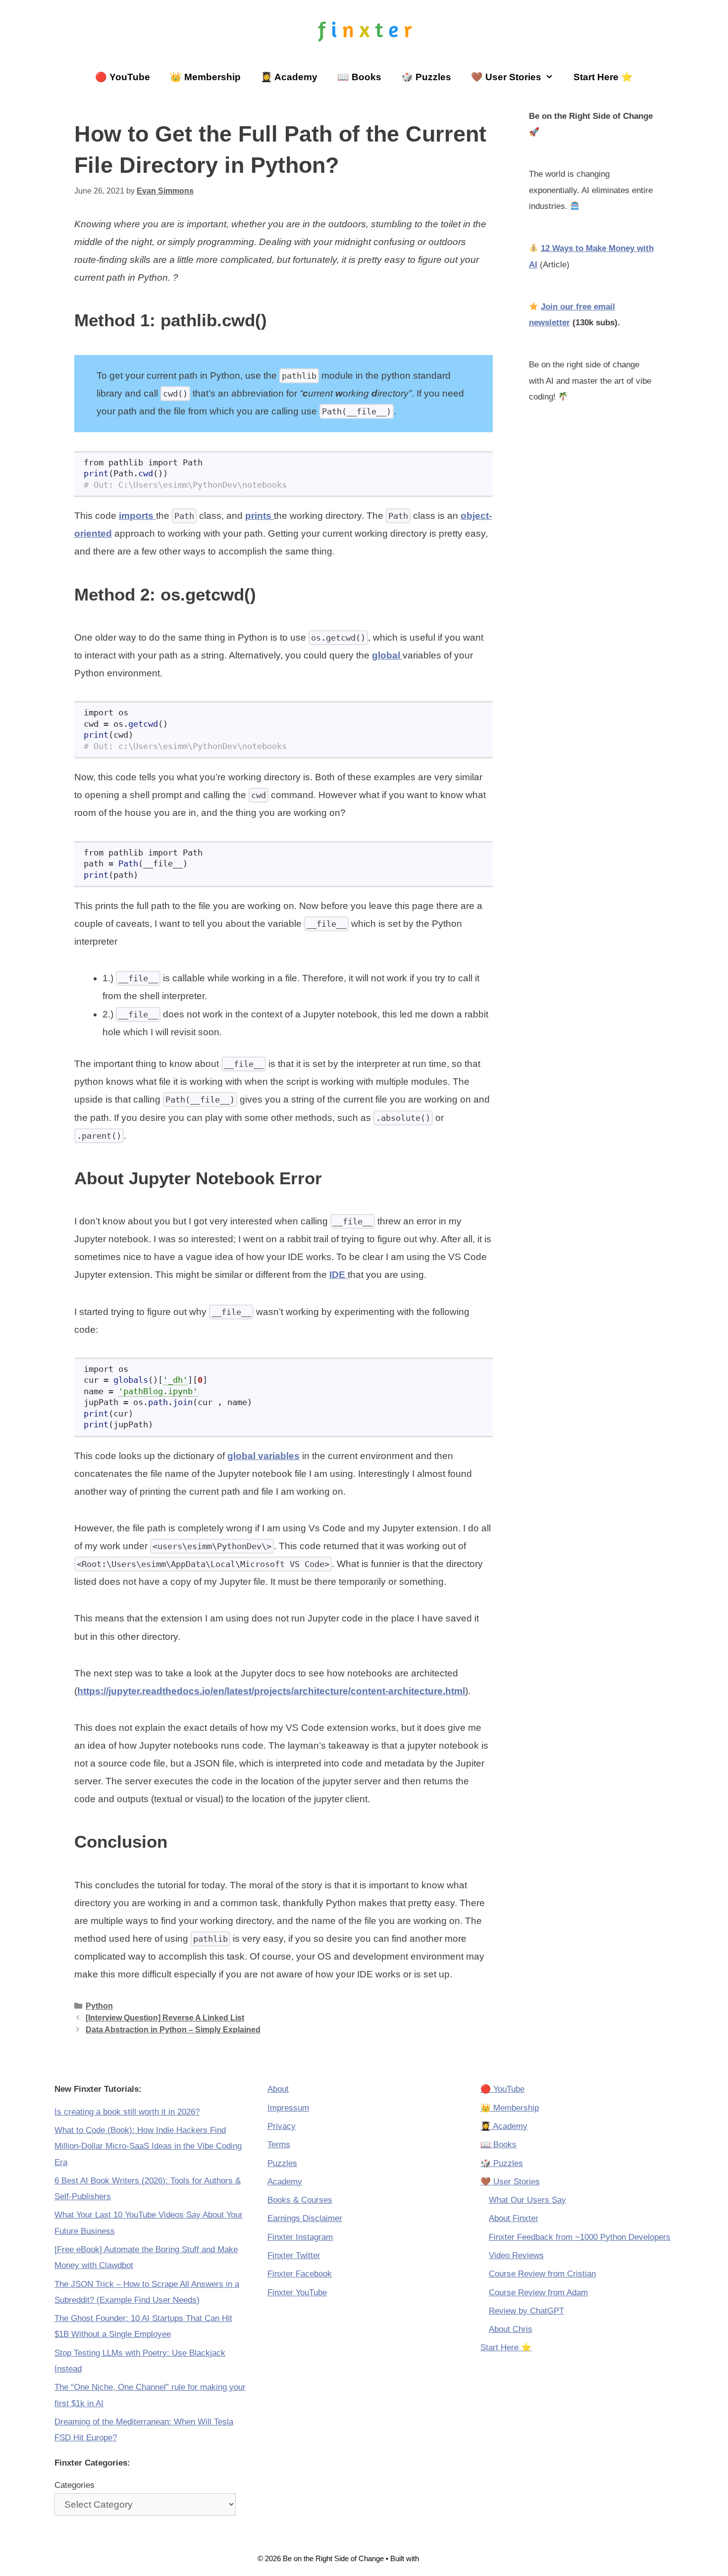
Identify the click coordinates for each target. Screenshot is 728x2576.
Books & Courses (300, 2200)
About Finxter (514, 2218)
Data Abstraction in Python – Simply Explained (173, 2029)
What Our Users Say (527, 2200)
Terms (279, 2145)
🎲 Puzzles (426, 77)
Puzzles (282, 2163)
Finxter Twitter (294, 2255)
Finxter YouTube (297, 2293)
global (387, 655)
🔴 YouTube (123, 77)
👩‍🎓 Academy (289, 77)
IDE (338, 1275)
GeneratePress (446, 2558)
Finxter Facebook (300, 2274)
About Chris (511, 2329)
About (278, 2089)
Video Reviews (516, 2255)
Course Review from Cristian (542, 2274)
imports (137, 516)
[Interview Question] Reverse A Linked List (165, 2018)
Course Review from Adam (538, 2293)
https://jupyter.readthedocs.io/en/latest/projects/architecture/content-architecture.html (271, 1691)
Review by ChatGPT (526, 2311)
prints (260, 516)
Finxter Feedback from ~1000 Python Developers (580, 2237)
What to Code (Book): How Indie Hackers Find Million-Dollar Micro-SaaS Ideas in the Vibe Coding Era (148, 2146)
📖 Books (359, 77)
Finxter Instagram (300, 2237)
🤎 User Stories (506, 77)
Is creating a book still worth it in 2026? (127, 2112)
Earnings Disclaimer (305, 2218)
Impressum (288, 2108)
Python (99, 2006)
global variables (263, 1456)
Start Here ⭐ (603, 77)
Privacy (282, 2126)
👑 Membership (205, 77)
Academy (285, 2182)
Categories (75, 2485)
